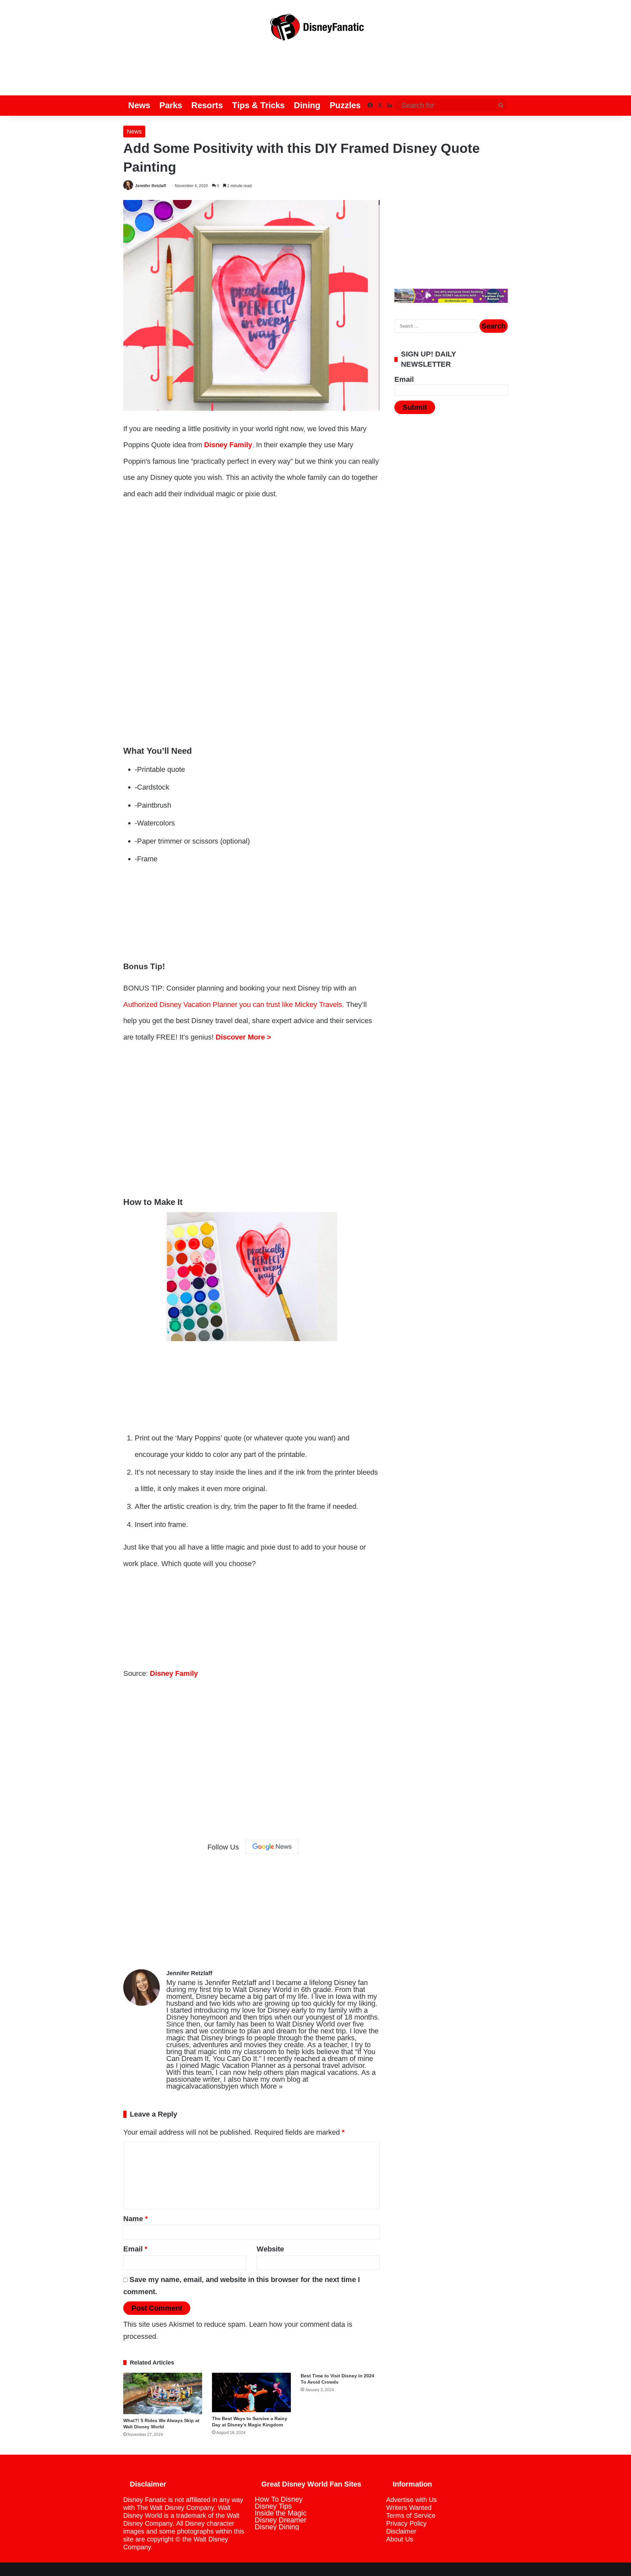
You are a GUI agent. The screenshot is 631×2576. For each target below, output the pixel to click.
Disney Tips (273, 2506)
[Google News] (272, 1847)
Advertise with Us (411, 2500)
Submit (415, 407)
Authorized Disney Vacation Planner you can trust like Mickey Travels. (234, 1005)
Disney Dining (277, 2527)
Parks (171, 105)
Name (136, 2219)
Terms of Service (411, 2515)
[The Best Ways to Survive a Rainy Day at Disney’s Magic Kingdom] (251, 2392)
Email (135, 2249)
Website (270, 2249)
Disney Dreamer (280, 2520)
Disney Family (228, 445)
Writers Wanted (409, 2508)
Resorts (207, 105)
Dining (307, 105)
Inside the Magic (281, 2513)
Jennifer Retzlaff (151, 186)
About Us (400, 2539)
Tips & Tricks (258, 105)
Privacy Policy (406, 2523)
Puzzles (345, 105)
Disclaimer (401, 2531)
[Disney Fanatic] (315, 30)
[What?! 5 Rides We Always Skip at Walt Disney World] (163, 2393)
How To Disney (279, 2499)
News (139, 105)
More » (272, 2086)
